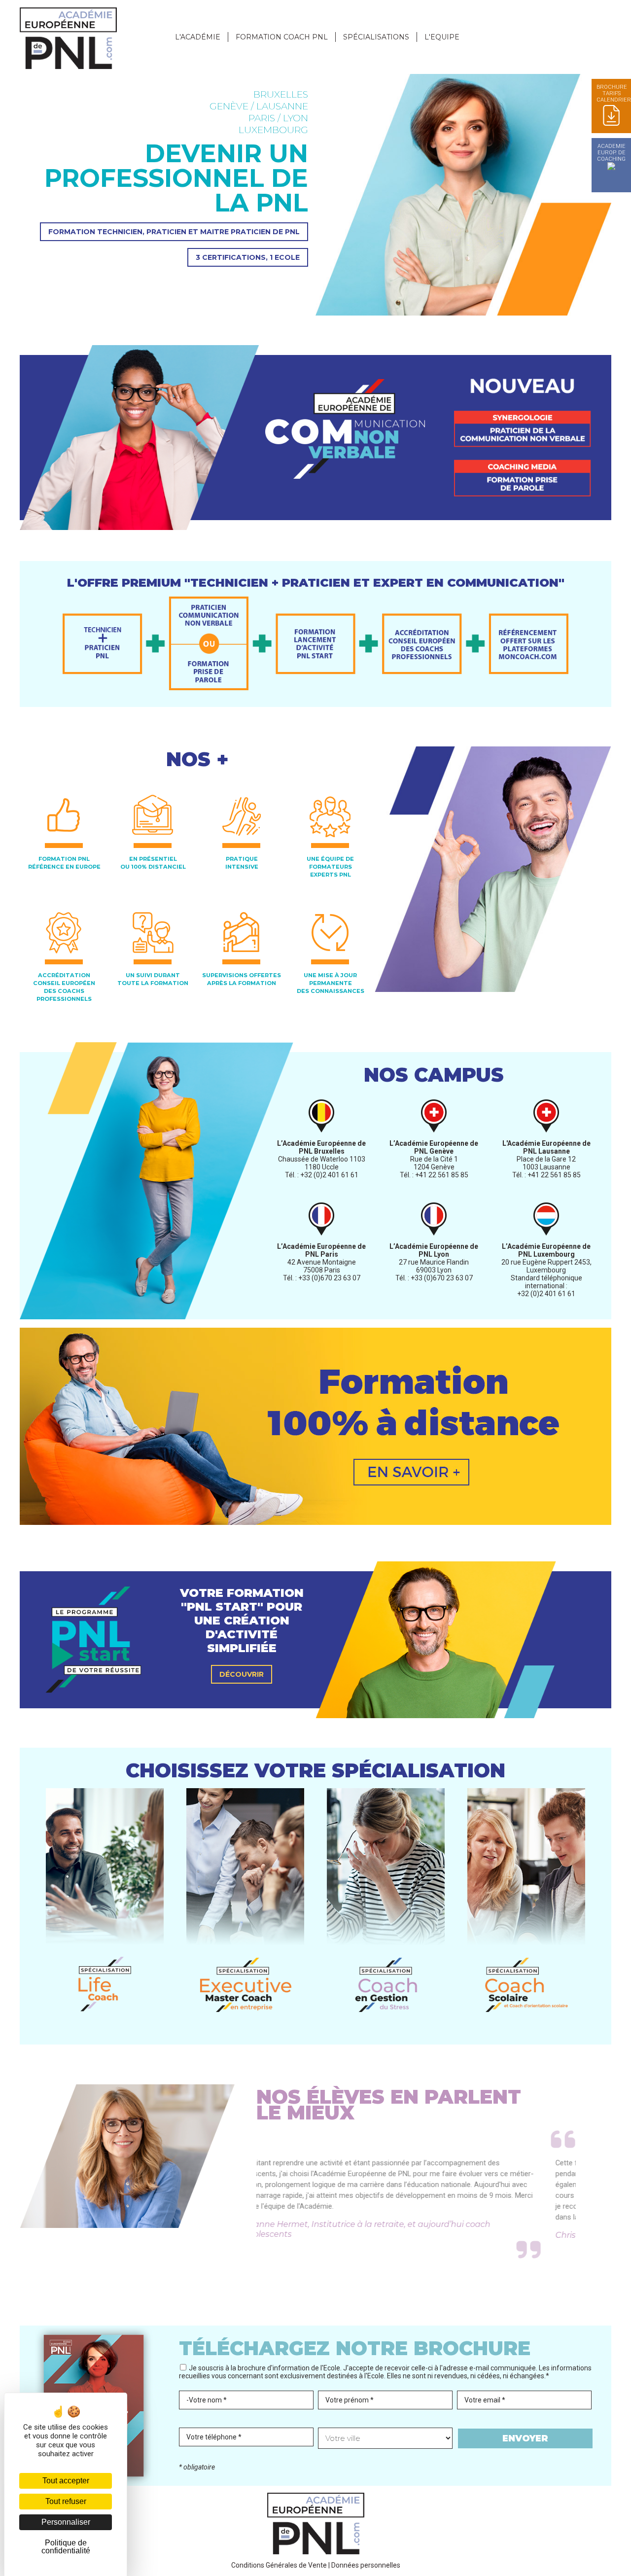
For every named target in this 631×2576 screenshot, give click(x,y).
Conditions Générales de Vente (279, 2565)
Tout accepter (66, 2481)
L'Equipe (442, 37)
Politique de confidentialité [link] (66, 2547)
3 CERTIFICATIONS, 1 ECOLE (248, 257)
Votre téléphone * (214, 2437)
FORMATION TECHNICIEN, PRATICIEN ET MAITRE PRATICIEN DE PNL (174, 232)
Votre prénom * (350, 2400)
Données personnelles (366, 2565)
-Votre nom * (207, 2400)
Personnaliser (66, 2522)
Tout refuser (66, 2501)
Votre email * (485, 2400)
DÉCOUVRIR (242, 1674)
